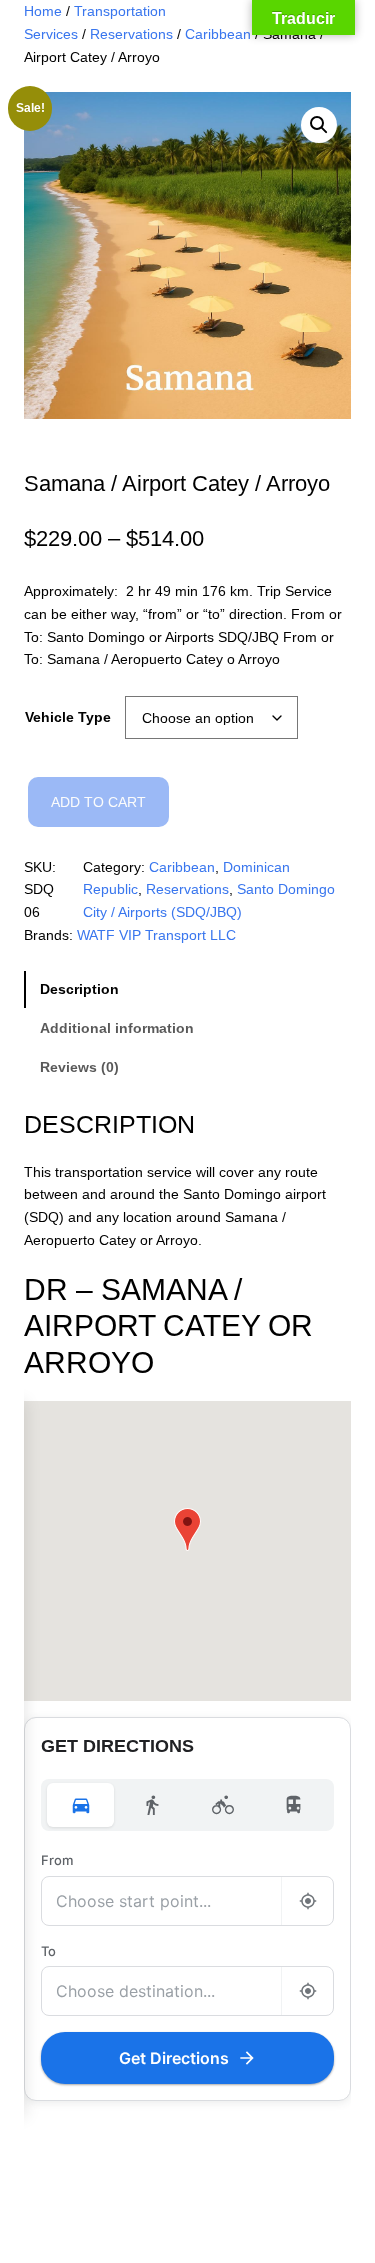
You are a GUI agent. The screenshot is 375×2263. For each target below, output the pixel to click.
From (57, 1860)
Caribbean (218, 34)
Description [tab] (79, 989)
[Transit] (294, 1805)
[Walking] (151, 1805)
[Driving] (80, 1805)
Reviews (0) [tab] (79, 1067)
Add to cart (98, 802)
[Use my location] (307, 1901)
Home (43, 11)
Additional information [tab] (117, 1028)
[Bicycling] (223, 1805)
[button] (319, 125)
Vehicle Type (68, 717)
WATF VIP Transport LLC (156, 935)
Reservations (131, 34)
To (48, 1951)
